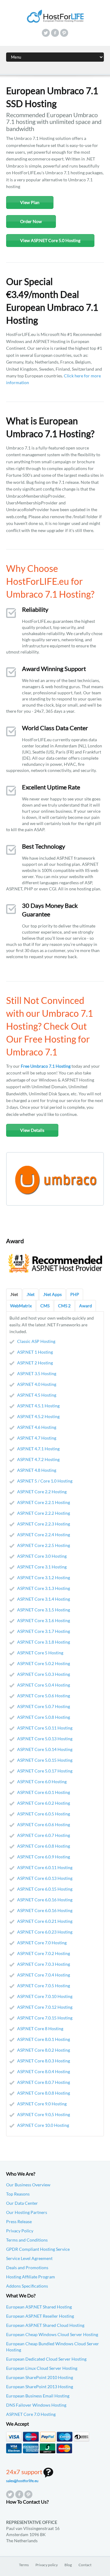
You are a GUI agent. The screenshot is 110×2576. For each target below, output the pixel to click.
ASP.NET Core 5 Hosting (40, 1653)
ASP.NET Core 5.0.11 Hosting (45, 1728)
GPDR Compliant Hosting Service (38, 2249)
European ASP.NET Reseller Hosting (40, 2316)
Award (86, 1306)
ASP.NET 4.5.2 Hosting (38, 1416)
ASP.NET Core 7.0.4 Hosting (44, 1975)
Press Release (19, 2221)
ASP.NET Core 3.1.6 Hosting (44, 1620)
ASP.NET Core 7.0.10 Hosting (45, 1996)
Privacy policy (47, 2565)
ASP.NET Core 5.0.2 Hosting (44, 1663)
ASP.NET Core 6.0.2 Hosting (44, 1803)
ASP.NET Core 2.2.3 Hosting (44, 1524)
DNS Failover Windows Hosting (36, 2405)
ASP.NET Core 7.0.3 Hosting (44, 1964)
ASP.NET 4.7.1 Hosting (38, 1449)
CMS (45, 1306)
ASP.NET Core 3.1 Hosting (42, 1567)
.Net (14, 1294)
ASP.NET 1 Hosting (35, 1352)
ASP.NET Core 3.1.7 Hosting (44, 1631)
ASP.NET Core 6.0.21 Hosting (45, 1921)
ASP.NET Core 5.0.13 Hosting (45, 1739)
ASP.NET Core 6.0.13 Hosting (45, 1878)
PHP (75, 1294)
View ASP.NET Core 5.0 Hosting (50, 240)
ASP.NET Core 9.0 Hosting (42, 2104)
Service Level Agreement (29, 2258)
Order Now (31, 221)
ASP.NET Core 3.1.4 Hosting (44, 1599)
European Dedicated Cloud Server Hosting (46, 2359)
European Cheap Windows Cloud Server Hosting (52, 2334)
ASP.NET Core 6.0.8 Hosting (44, 1846)
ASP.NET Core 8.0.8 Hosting (44, 2093)
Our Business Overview (28, 2185)
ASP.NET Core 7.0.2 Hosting (44, 1953)
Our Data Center (22, 2203)
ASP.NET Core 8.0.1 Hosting (44, 2039)
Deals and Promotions (27, 2267)
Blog (68, 2565)
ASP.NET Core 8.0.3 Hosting (44, 2061)
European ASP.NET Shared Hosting (39, 2307)
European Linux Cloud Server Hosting (42, 2368)
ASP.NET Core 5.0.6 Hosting (44, 1696)
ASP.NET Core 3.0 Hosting (42, 1556)
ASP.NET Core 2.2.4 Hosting (44, 1535)
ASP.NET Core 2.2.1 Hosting (44, 1502)
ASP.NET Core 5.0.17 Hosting (45, 1771)
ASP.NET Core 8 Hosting (40, 2028)
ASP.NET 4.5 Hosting (37, 1395)
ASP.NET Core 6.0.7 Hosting (44, 1835)
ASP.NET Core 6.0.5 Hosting (44, 1814)
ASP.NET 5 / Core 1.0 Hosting (45, 1481)
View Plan (30, 202)
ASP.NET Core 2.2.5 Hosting (44, 1545)
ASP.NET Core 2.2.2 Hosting (44, 1513)
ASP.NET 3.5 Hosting (37, 1373)
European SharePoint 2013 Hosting (40, 2387)
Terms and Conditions (27, 2240)
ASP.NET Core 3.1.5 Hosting (44, 1610)
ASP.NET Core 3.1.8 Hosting (44, 1642)
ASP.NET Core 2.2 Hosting (42, 1492)
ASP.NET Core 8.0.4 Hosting (44, 2071)
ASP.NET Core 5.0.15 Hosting (45, 1760)
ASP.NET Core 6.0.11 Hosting (45, 1867)
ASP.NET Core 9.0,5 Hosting (44, 2114)
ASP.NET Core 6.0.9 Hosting (44, 1857)
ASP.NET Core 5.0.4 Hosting (44, 1685)
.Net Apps (52, 1294)
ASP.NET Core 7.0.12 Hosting (45, 2007)
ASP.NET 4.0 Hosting (37, 1384)
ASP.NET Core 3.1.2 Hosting (44, 1577)
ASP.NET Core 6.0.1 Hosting (44, 1792)
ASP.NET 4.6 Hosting (37, 1427)
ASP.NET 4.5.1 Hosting (38, 1406)
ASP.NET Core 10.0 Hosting (43, 2125)
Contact (85, 2565)
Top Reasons (18, 2194)
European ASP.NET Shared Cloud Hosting (45, 2325)
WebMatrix (21, 1306)
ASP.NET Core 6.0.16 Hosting (45, 1900)
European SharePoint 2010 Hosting (40, 2377)
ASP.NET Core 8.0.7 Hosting (44, 2082)
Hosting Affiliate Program (31, 2277)
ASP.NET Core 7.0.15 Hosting (45, 2018)
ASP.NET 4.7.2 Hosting (38, 1459)
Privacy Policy (20, 2231)
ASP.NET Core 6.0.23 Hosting (45, 1932)
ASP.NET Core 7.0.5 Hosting (44, 1986)
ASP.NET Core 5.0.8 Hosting (44, 1717)
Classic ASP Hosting (36, 1341)
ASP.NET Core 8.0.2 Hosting (44, 2050)
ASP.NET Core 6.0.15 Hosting (45, 1889)
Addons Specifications (27, 2286)
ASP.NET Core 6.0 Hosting (42, 1782)
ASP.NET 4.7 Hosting (37, 1438)
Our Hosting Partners (27, 2212)
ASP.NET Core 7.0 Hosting (42, 1943)
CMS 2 (64, 1306)
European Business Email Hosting (38, 2396)
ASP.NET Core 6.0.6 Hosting (44, 1824)
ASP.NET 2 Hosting (35, 1363)
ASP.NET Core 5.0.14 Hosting (45, 1749)
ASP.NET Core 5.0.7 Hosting (44, 1706)
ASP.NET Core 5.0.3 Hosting (44, 1674)
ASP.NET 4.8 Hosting (37, 1470)
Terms (24, 2565)
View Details (32, 1130)
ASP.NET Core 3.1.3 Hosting (44, 1588)
